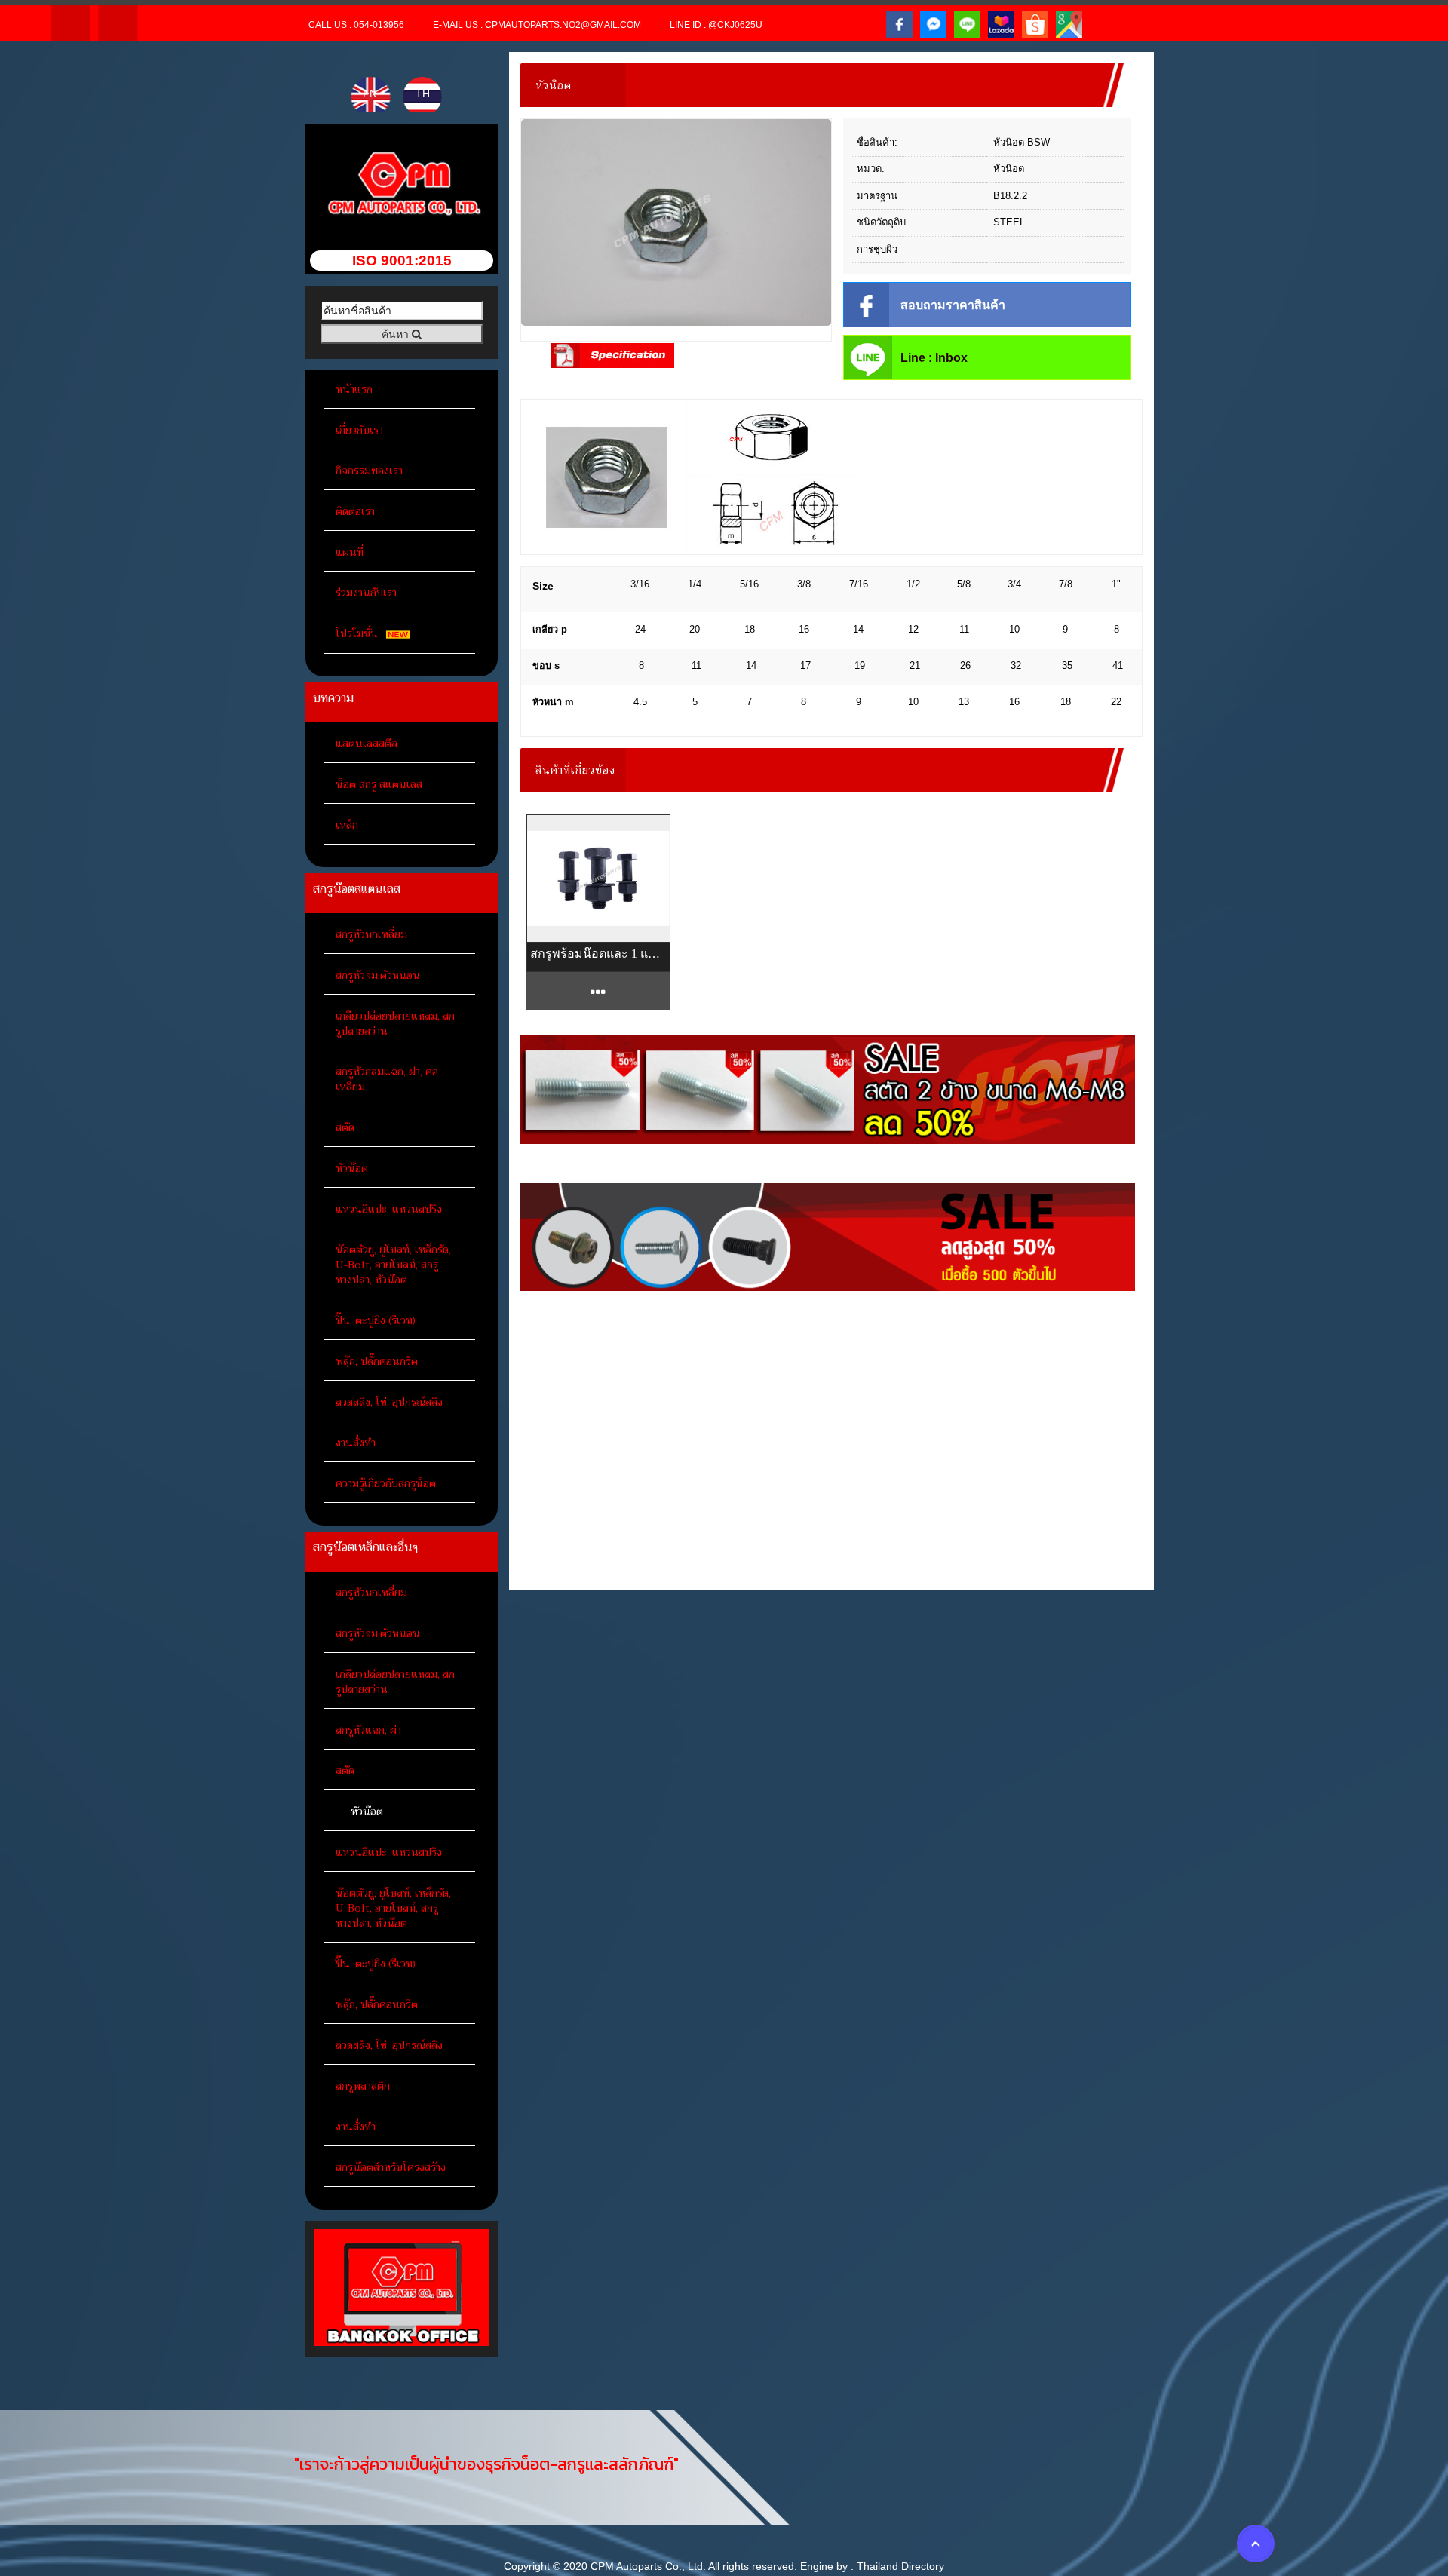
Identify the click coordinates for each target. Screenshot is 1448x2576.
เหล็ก (347, 825)
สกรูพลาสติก (363, 2086)
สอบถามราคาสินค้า (953, 305)
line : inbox (934, 358)
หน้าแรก (354, 389)
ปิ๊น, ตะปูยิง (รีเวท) (376, 1320)
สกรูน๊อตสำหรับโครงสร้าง (391, 2167)
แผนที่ (350, 552)
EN (371, 94)
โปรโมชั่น (358, 633)
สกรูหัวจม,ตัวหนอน (378, 975)
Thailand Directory (900, 2566)
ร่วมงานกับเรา (366, 593)
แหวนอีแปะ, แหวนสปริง (389, 1209)
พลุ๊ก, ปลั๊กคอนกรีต (377, 1361)
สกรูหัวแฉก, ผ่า (368, 1730)
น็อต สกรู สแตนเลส (379, 784)
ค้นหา (397, 334)
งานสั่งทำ (356, 1443)
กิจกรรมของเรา (369, 471)
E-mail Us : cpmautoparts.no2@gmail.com (537, 25)
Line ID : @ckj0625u (716, 25)
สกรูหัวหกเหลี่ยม (371, 934)
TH (423, 94)
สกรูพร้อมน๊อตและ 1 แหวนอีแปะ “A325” (598, 954)
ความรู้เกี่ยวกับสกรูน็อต (386, 1483)
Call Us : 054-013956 (356, 25)
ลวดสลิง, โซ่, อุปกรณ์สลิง (389, 1402)
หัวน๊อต (352, 1168)
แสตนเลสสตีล (367, 744)
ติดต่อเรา (355, 511)
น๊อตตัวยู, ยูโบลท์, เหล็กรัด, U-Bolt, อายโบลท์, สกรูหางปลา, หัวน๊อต (393, 1265)
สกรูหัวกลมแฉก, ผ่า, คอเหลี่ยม (387, 1079)
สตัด (345, 1127)
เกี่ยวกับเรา (359, 430)
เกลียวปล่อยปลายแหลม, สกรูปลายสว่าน (395, 1023)
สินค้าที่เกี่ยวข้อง (575, 770)
